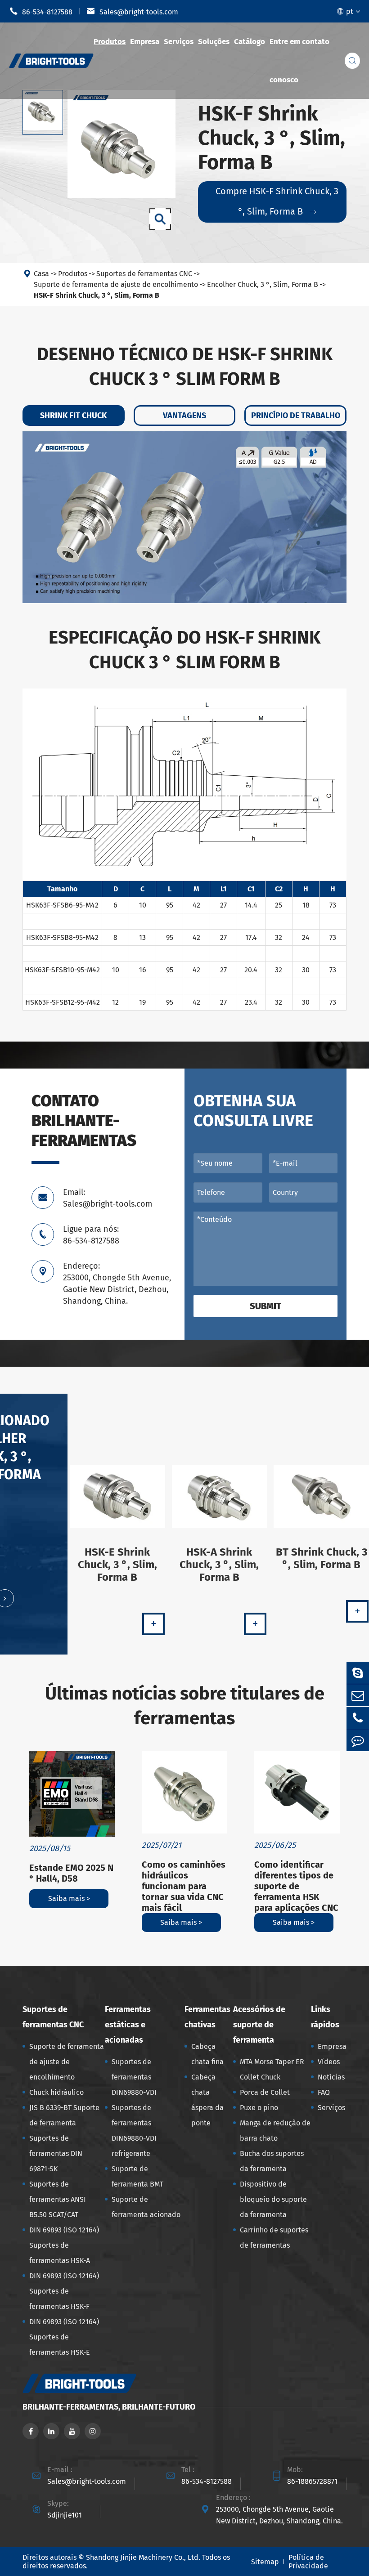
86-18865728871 (312, 2481)
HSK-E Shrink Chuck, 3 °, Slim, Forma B (117, 1565)
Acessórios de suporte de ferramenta (259, 2025)
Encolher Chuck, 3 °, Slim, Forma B (263, 284)
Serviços (179, 42)
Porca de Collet (265, 2092)
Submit (265, 1306)
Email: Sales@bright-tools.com (108, 1198)
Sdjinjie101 (65, 2515)
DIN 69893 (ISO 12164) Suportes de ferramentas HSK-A (64, 2245)
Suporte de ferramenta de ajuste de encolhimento (116, 284)
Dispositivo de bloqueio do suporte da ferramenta (273, 2199)
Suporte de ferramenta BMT (137, 2176)
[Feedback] (358, 1740)
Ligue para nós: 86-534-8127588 (91, 1235)
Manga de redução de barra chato (275, 2131)
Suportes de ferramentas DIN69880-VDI (134, 2077)
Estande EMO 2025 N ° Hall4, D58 (71, 1873)
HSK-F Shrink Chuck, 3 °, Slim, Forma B (97, 295)
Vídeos (329, 2062)
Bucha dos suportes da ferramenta (272, 2161)
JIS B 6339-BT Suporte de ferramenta (64, 2115)
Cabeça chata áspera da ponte (207, 2100)
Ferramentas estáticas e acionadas (128, 2025)
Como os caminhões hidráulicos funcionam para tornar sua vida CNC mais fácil (184, 1886)
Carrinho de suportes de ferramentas (274, 2238)
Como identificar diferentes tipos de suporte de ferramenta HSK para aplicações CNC (296, 1886)
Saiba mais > (69, 1898)
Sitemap (265, 2562)
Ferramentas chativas (207, 2017)
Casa (41, 274)
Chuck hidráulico (56, 2092)
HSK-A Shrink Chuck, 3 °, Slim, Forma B (219, 1565)
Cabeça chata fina (207, 2054)
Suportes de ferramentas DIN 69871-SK (56, 2153)
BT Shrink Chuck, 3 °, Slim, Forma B (322, 1558)
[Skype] (358, 1673)
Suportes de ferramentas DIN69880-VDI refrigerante (134, 2131)
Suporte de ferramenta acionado (146, 2207)
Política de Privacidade (308, 2562)
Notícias (331, 2077)
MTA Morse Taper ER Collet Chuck (272, 2069)
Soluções (214, 42)
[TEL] (358, 1718)
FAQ (324, 2092)
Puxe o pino (259, 2108)
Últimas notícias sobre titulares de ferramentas (185, 1706)
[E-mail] (358, 1695)
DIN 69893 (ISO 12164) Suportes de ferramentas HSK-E (64, 2337)
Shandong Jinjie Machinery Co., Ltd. (143, 2557)
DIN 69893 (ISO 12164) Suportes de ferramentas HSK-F (64, 2291)
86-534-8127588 (41, 11)
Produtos (110, 42)
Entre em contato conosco (299, 61)
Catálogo (250, 42)
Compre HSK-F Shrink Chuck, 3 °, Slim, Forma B (277, 201)
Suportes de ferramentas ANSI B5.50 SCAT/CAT (58, 2199)
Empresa (145, 42)
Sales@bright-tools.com (132, 11)
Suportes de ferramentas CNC (144, 274)
